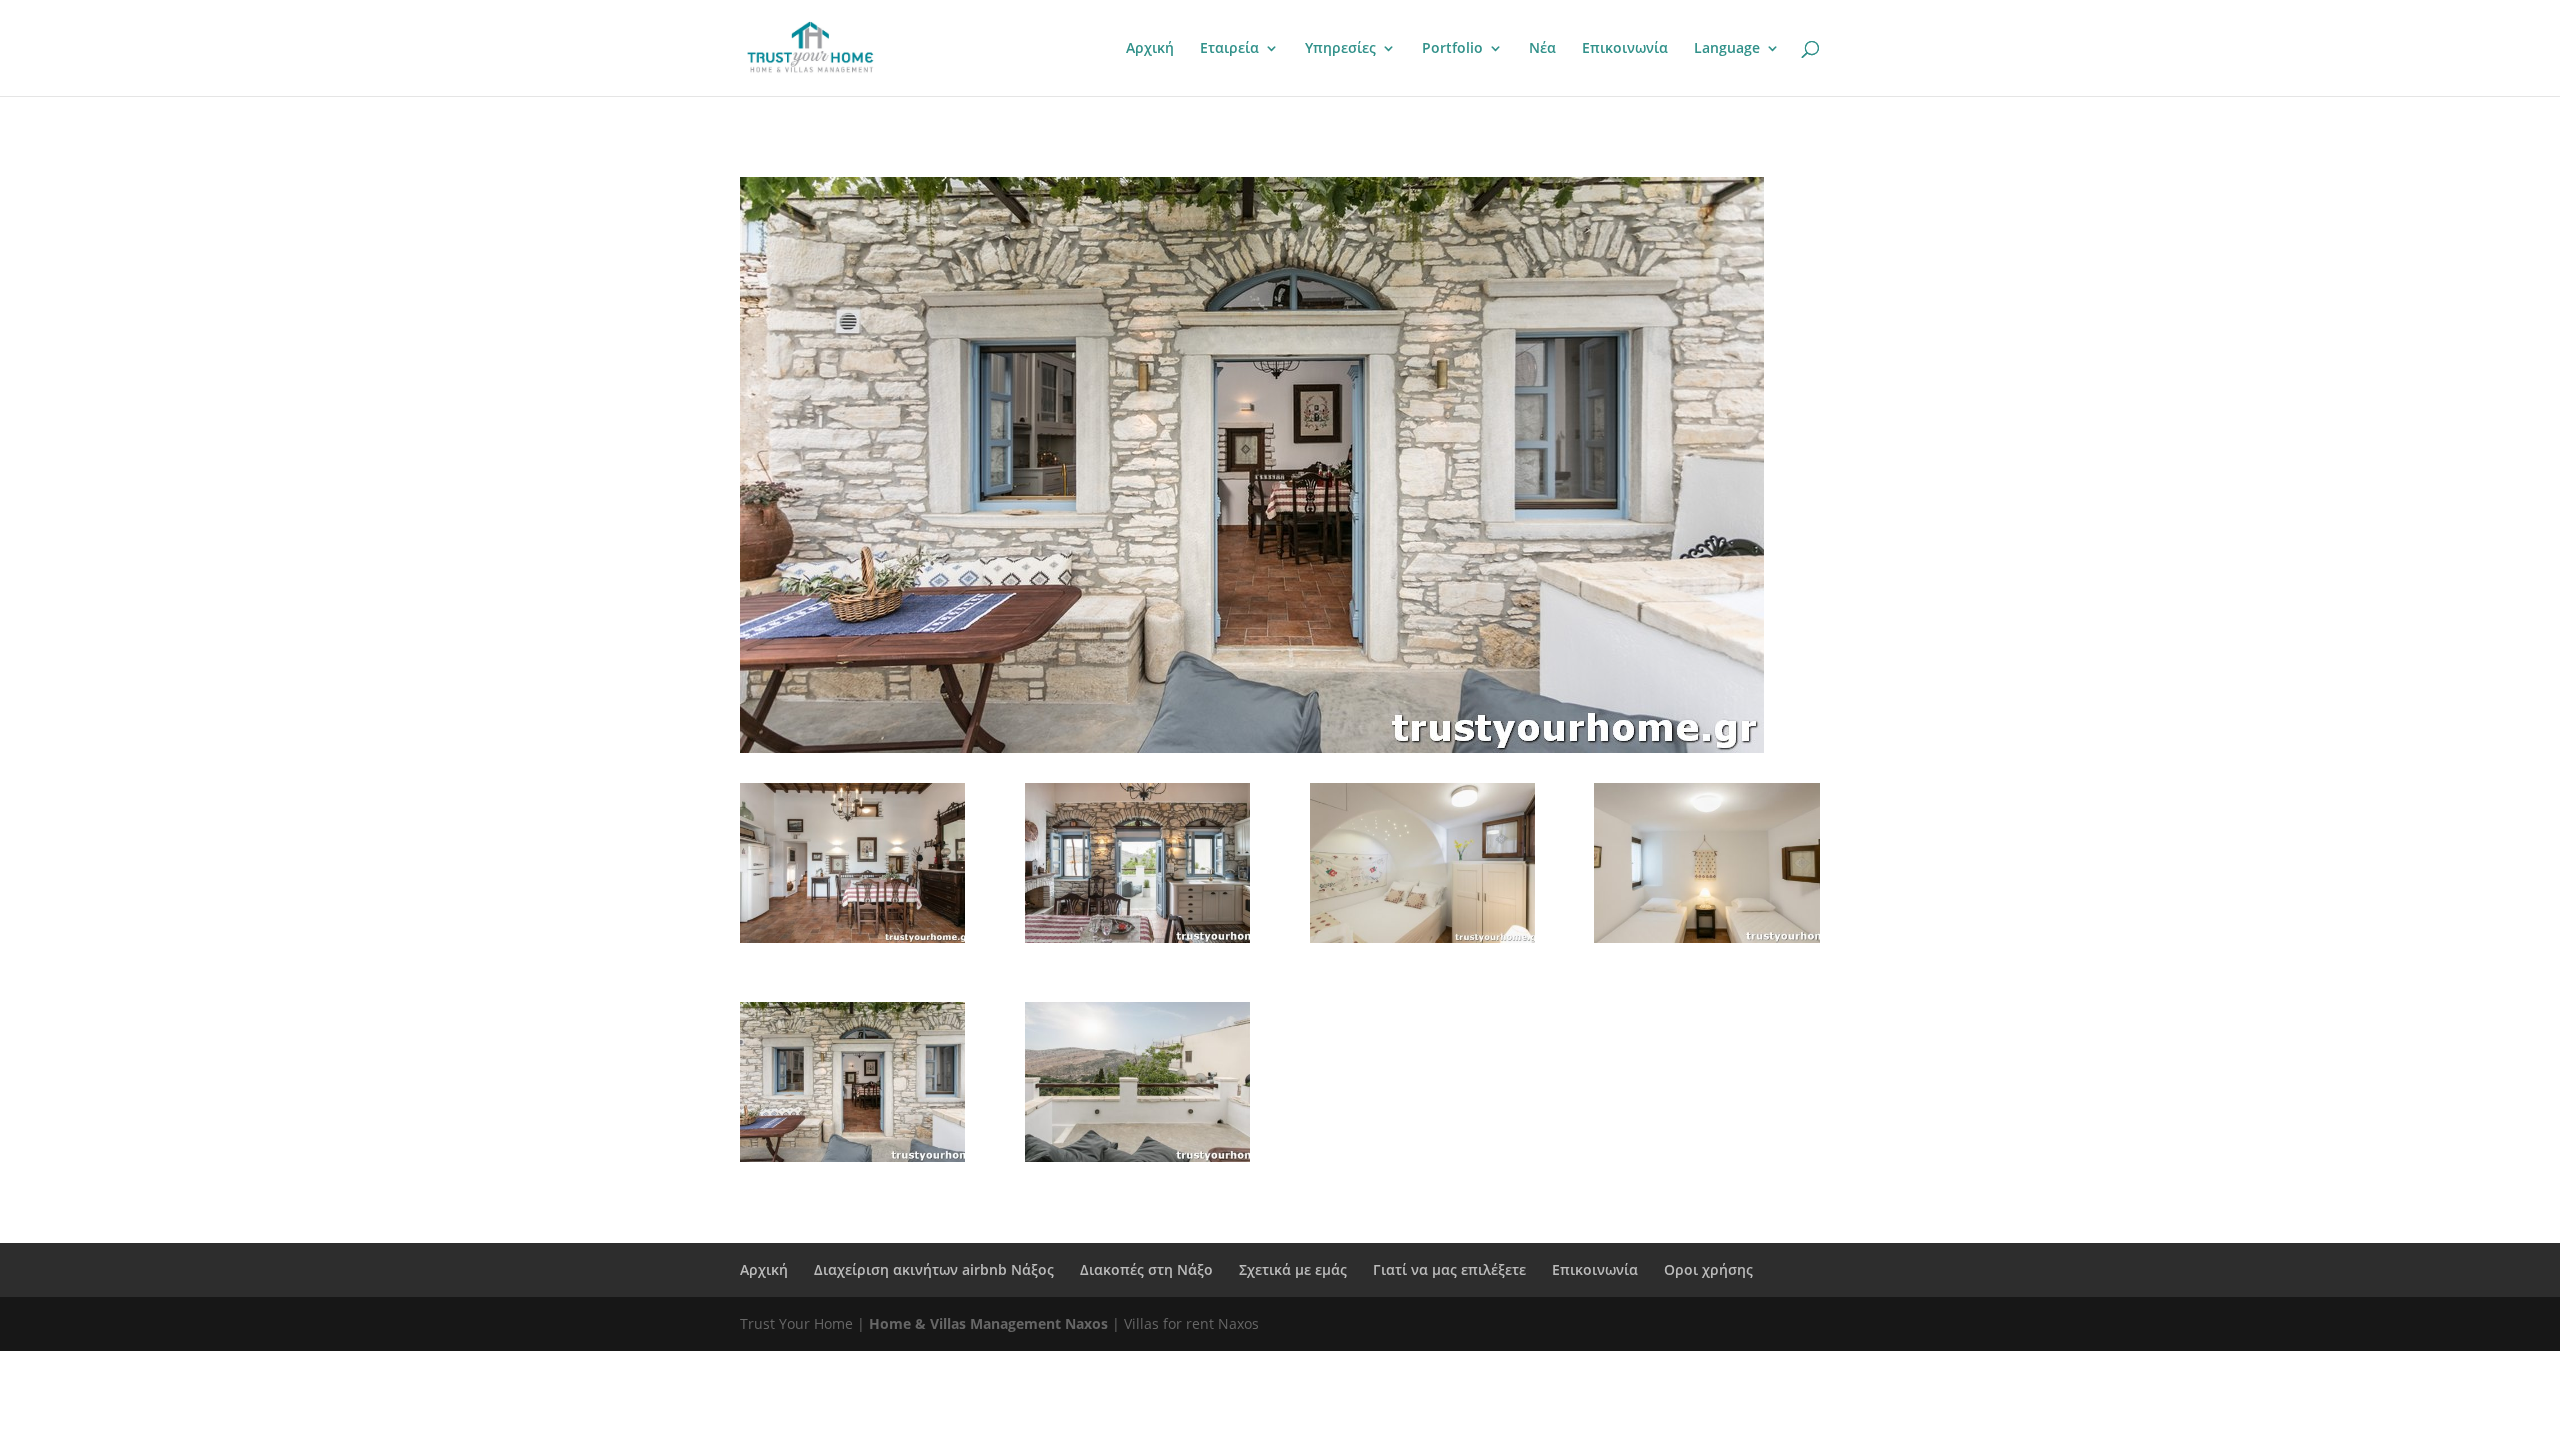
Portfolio (1452, 49)
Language (1727, 49)
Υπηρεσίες (1340, 49)
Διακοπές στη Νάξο (1146, 1269)
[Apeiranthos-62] (1137, 1156)
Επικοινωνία (1625, 49)
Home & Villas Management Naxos (988, 1323)
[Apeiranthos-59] (852, 1156)
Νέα (1542, 49)
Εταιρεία (1229, 49)
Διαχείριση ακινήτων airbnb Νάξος (934, 1269)
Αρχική (1150, 49)
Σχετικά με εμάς (1293, 1269)
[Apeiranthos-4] (1137, 937)
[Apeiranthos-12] (1706, 937)
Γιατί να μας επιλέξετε (1449, 1269)
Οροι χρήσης (1708, 1269)
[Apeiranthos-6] (1422, 937)
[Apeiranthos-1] (852, 937)
